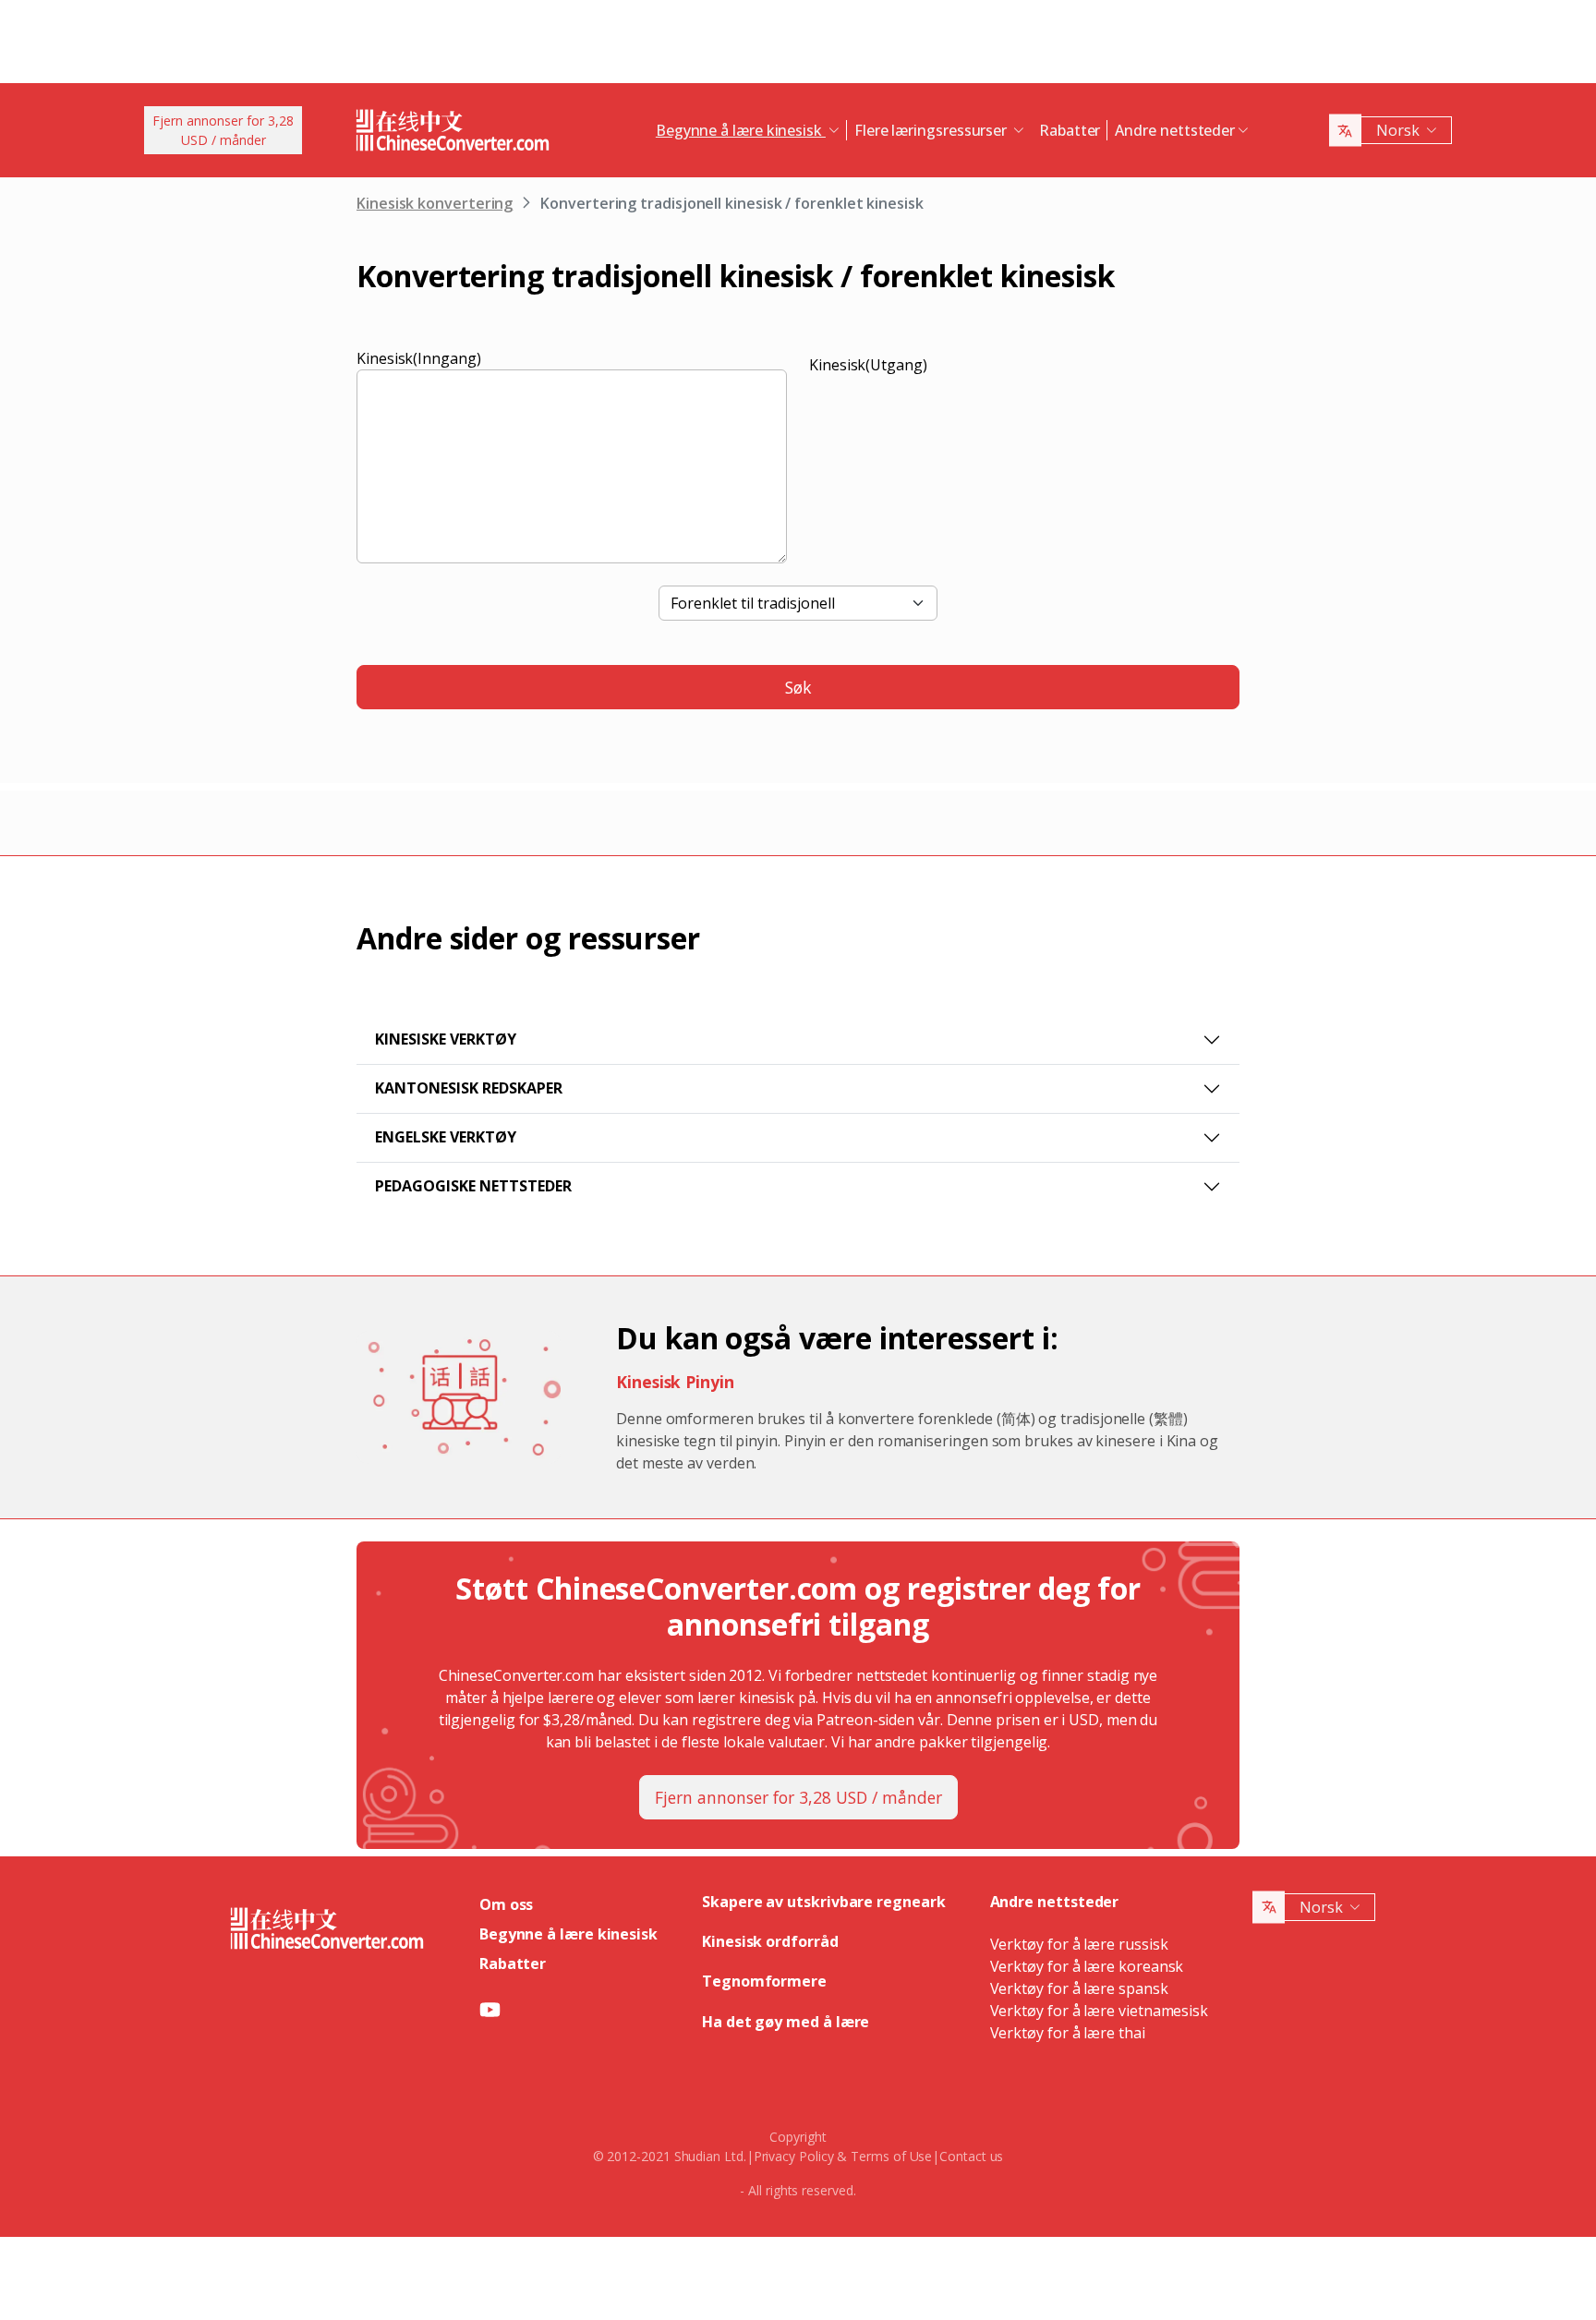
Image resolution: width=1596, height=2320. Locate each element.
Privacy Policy (794, 2156)
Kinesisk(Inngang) (419, 358)
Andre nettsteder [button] (1175, 130)
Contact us (971, 2156)
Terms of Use (891, 2156)
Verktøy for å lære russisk (1079, 1944)
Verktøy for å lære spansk (1079, 1988)
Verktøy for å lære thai (1068, 2033)
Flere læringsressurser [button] (932, 130)
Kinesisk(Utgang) (868, 365)
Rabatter (1070, 130)
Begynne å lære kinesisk (568, 1934)
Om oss (507, 1904)
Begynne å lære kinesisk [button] (741, 130)
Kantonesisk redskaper (469, 1088)
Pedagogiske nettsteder (473, 1186)
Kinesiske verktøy (446, 1039)
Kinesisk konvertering (435, 203)
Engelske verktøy (446, 1137)
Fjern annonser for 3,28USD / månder (223, 130)
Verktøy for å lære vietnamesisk (1100, 2011)
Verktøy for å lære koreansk (1087, 1966)
